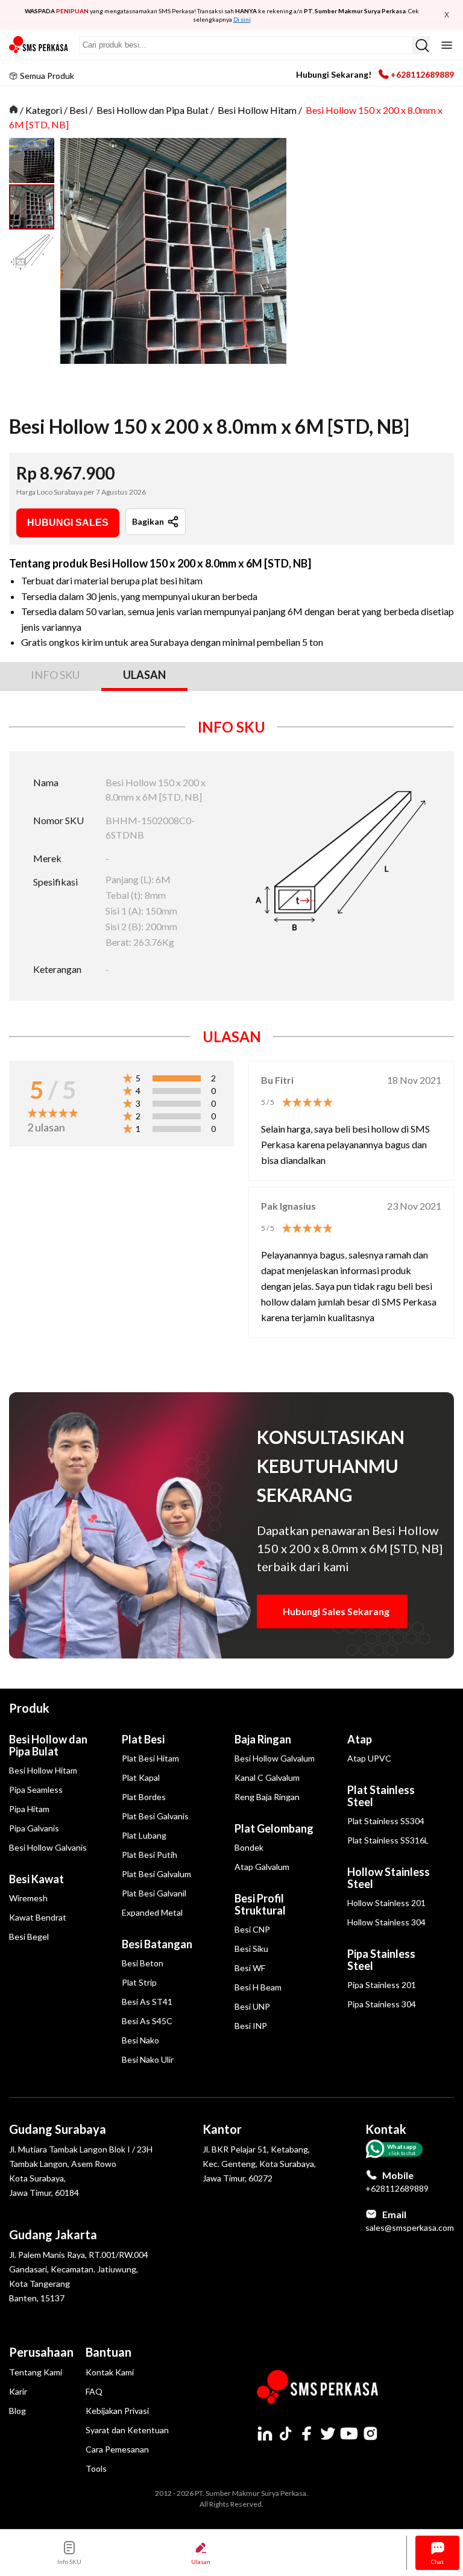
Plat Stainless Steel (381, 1796)
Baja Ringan (263, 1739)
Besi (78, 110)
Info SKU (69, 2562)
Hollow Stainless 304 (386, 1922)
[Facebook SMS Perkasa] (307, 2433)
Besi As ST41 (147, 2002)
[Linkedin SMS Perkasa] (265, 2433)
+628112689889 (422, 74)
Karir (18, 2391)
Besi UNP (252, 2006)
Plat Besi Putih (150, 1855)
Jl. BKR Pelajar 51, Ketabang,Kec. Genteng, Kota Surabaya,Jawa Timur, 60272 (259, 2164)
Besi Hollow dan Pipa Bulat (153, 110)
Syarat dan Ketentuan (127, 2430)
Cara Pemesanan (117, 2449)
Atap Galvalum (262, 1867)
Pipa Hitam (29, 1809)
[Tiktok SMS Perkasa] (286, 2433)
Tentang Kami (36, 2372)
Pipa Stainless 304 (382, 2004)
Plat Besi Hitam (150, 1758)
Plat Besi (143, 1739)
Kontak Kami (110, 2372)
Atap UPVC (369, 1758)
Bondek (249, 1847)
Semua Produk (47, 76)
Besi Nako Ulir (148, 2059)
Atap (360, 1739)
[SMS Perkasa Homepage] (39, 45)
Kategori (44, 110)
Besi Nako (140, 2040)
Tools (96, 2468)
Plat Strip (139, 1982)
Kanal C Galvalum (267, 1777)
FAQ (94, 2391)
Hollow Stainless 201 (386, 1903)
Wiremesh (28, 1898)
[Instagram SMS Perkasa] (370, 2433)
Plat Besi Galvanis (155, 1816)
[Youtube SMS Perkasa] (349, 2433)
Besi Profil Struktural (260, 1904)
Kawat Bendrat (38, 1917)
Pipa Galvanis (34, 1828)
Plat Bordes (144, 1797)
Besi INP (251, 2026)
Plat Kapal (141, 1777)
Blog (17, 2411)
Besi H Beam (258, 1987)
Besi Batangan (157, 1944)
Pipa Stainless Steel (381, 1960)
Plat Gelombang (274, 1828)
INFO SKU (55, 675)
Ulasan (201, 2562)
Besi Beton (143, 1963)
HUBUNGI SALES (68, 523)
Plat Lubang (144, 1835)
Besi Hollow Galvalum (275, 1758)
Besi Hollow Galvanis (48, 1847)
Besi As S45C (147, 2021)
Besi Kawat (36, 1879)
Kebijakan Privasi (117, 2411)
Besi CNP (252, 1929)
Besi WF (250, 1968)
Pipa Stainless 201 (382, 1985)
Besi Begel (29, 1937)
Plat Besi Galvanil (154, 1893)
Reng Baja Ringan (267, 1797)
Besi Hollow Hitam (257, 110)
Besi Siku (251, 1949)
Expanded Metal (152, 1912)
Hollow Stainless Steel (389, 1878)
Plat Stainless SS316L (388, 1840)
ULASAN (144, 675)
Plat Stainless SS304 (386, 1821)
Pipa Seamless (36, 1790)
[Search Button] (421, 45)
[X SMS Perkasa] (328, 2433)
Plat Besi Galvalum (156, 1874)
